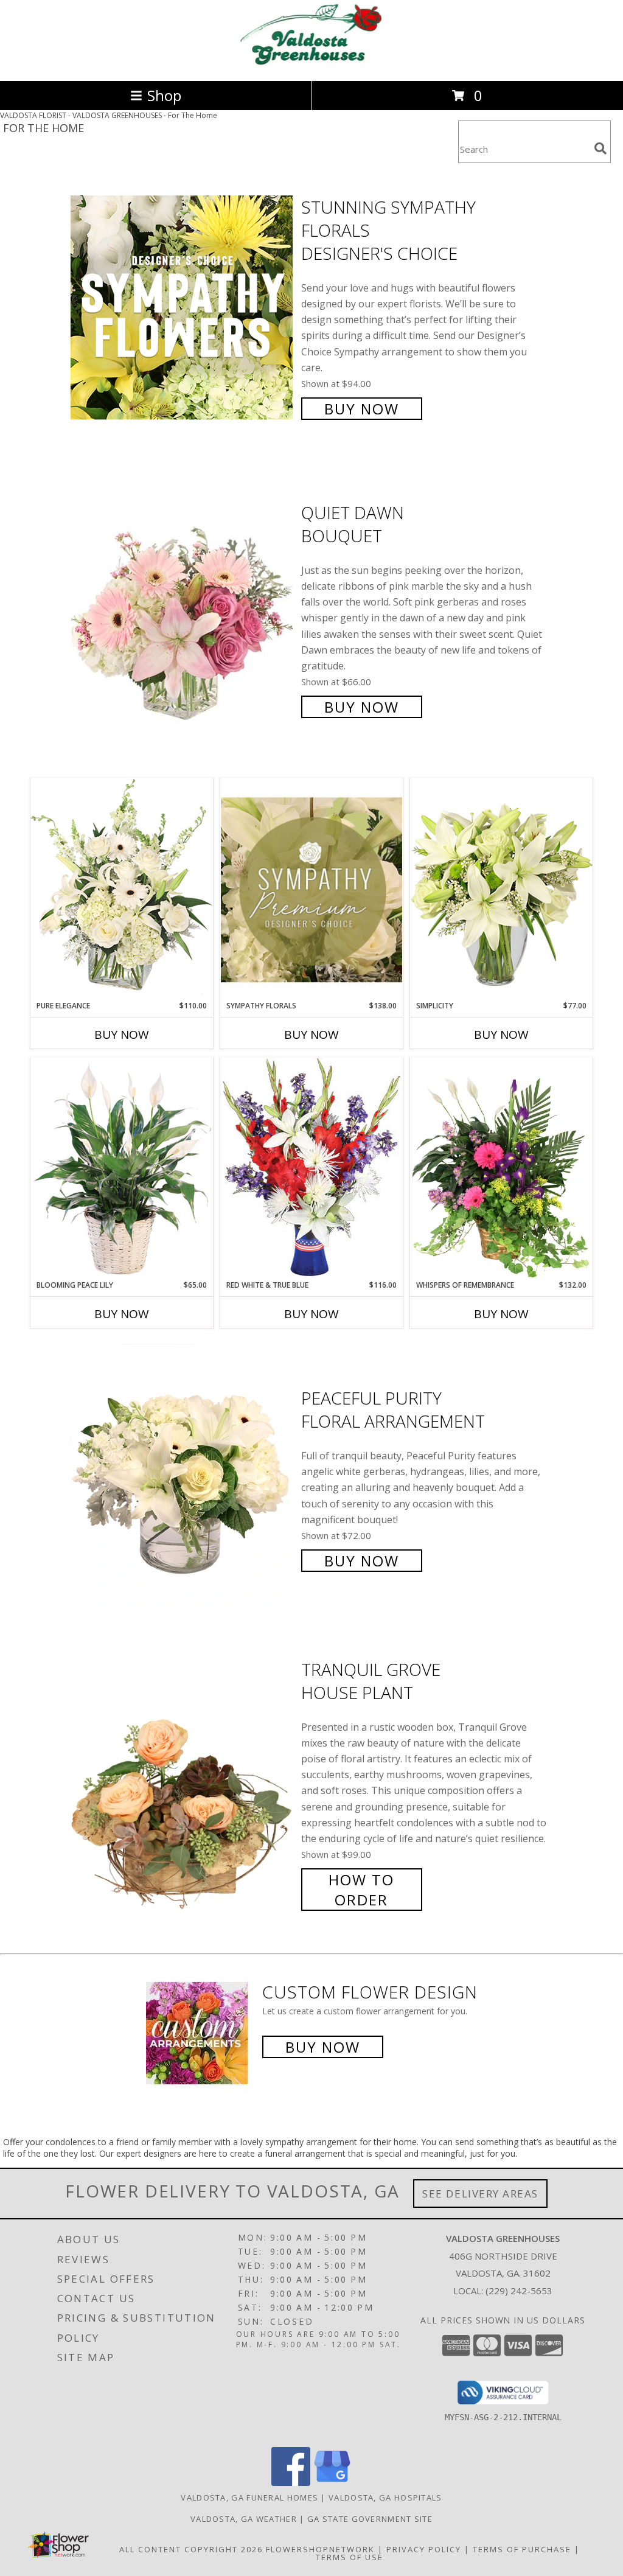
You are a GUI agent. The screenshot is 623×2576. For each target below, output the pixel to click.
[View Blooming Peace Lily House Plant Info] (122, 1168)
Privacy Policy (424, 2549)
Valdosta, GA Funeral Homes (249, 2497)
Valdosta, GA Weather (244, 2519)
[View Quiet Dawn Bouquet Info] (183, 608)
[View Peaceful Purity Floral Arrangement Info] (183, 1478)
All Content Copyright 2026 (191, 2549)
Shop (164, 95)
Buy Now (362, 409)
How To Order (361, 1890)
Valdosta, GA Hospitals (385, 2497)
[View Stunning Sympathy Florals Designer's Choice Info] (183, 306)
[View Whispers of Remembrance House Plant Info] (501, 1168)
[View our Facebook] (291, 2483)
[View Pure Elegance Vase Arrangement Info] (122, 889)
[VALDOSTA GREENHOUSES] (311, 63)
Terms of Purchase (522, 2549)
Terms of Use (350, 2557)
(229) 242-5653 (519, 2291)
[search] (600, 148)
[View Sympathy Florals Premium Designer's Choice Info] (311, 889)
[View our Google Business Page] (332, 2483)
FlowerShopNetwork (320, 2549)
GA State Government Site (370, 2519)
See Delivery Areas (480, 2194)
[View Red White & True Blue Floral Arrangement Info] (311, 1168)
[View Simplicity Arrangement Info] (501, 889)
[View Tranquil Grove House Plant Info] (183, 1783)
